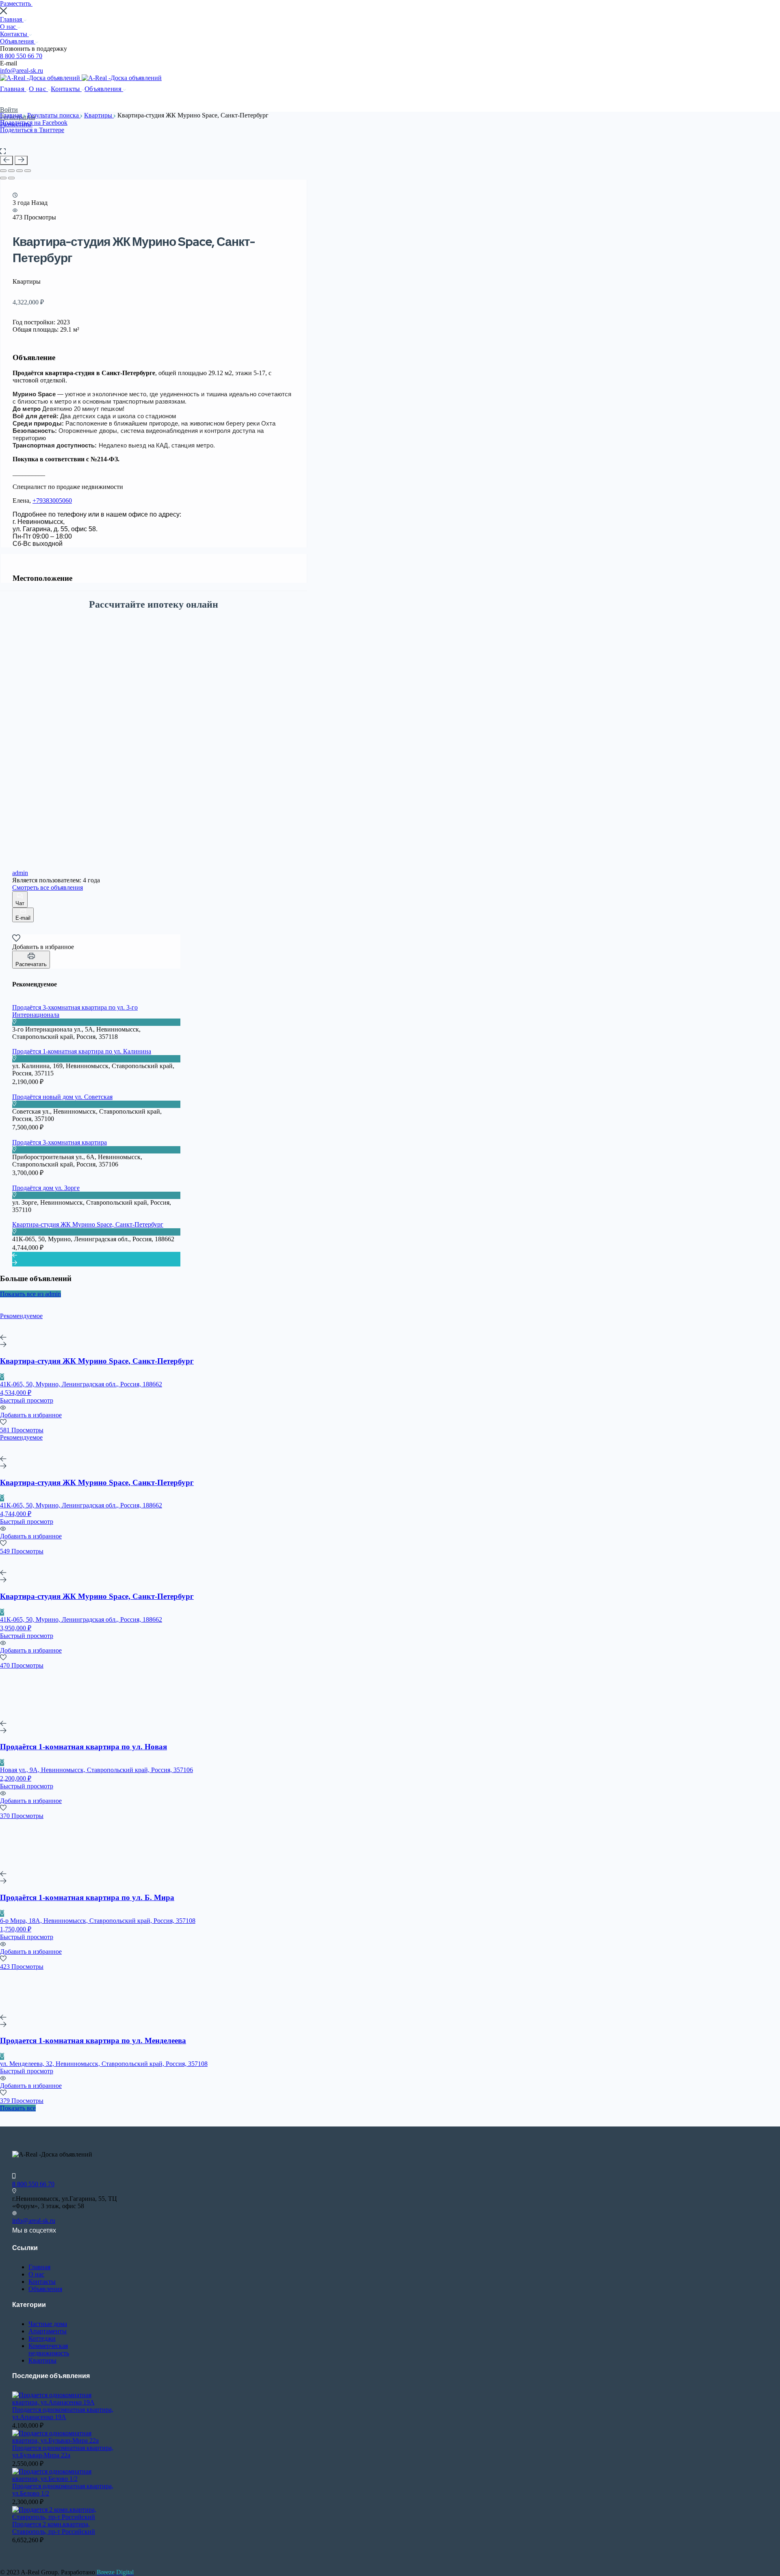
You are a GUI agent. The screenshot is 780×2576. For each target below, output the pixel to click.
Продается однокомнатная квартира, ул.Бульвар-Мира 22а (63, 2451)
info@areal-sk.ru (22, 71)
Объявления (18, 41)
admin (20, 873)
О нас (9, 27)
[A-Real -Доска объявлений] (41, 78)
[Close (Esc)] (3, 171)
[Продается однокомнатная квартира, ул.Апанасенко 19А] (65, 2402)
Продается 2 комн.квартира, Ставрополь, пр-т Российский (54, 2528)
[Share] (11, 171)
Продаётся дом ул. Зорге (46, 1188)
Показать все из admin (30, 1294)
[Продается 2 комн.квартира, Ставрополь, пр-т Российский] (65, 2517)
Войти (9, 110)
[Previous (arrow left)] (3, 178)
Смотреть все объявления (48, 887)
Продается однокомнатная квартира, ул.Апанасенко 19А (63, 2413)
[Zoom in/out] (28, 171)
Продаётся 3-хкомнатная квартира (60, 1142)
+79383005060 (52, 501)
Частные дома (48, 2324)
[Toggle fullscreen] (19, 171)
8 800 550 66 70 (21, 56)
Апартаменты (48, 2331)
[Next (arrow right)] (11, 178)
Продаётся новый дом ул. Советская (62, 1097)
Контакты (14, 34)
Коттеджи (42, 2338)
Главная (12, 19)
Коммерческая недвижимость (49, 2349)
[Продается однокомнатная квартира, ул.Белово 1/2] (65, 2479)
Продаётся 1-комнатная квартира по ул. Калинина (82, 1051)
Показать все (18, 2108)
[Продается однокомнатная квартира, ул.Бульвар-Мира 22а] (65, 2440)
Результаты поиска (54, 115)
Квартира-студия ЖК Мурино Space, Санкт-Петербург (88, 1224)
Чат (20, 903)
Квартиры (99, 115)
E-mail (23, 918)
